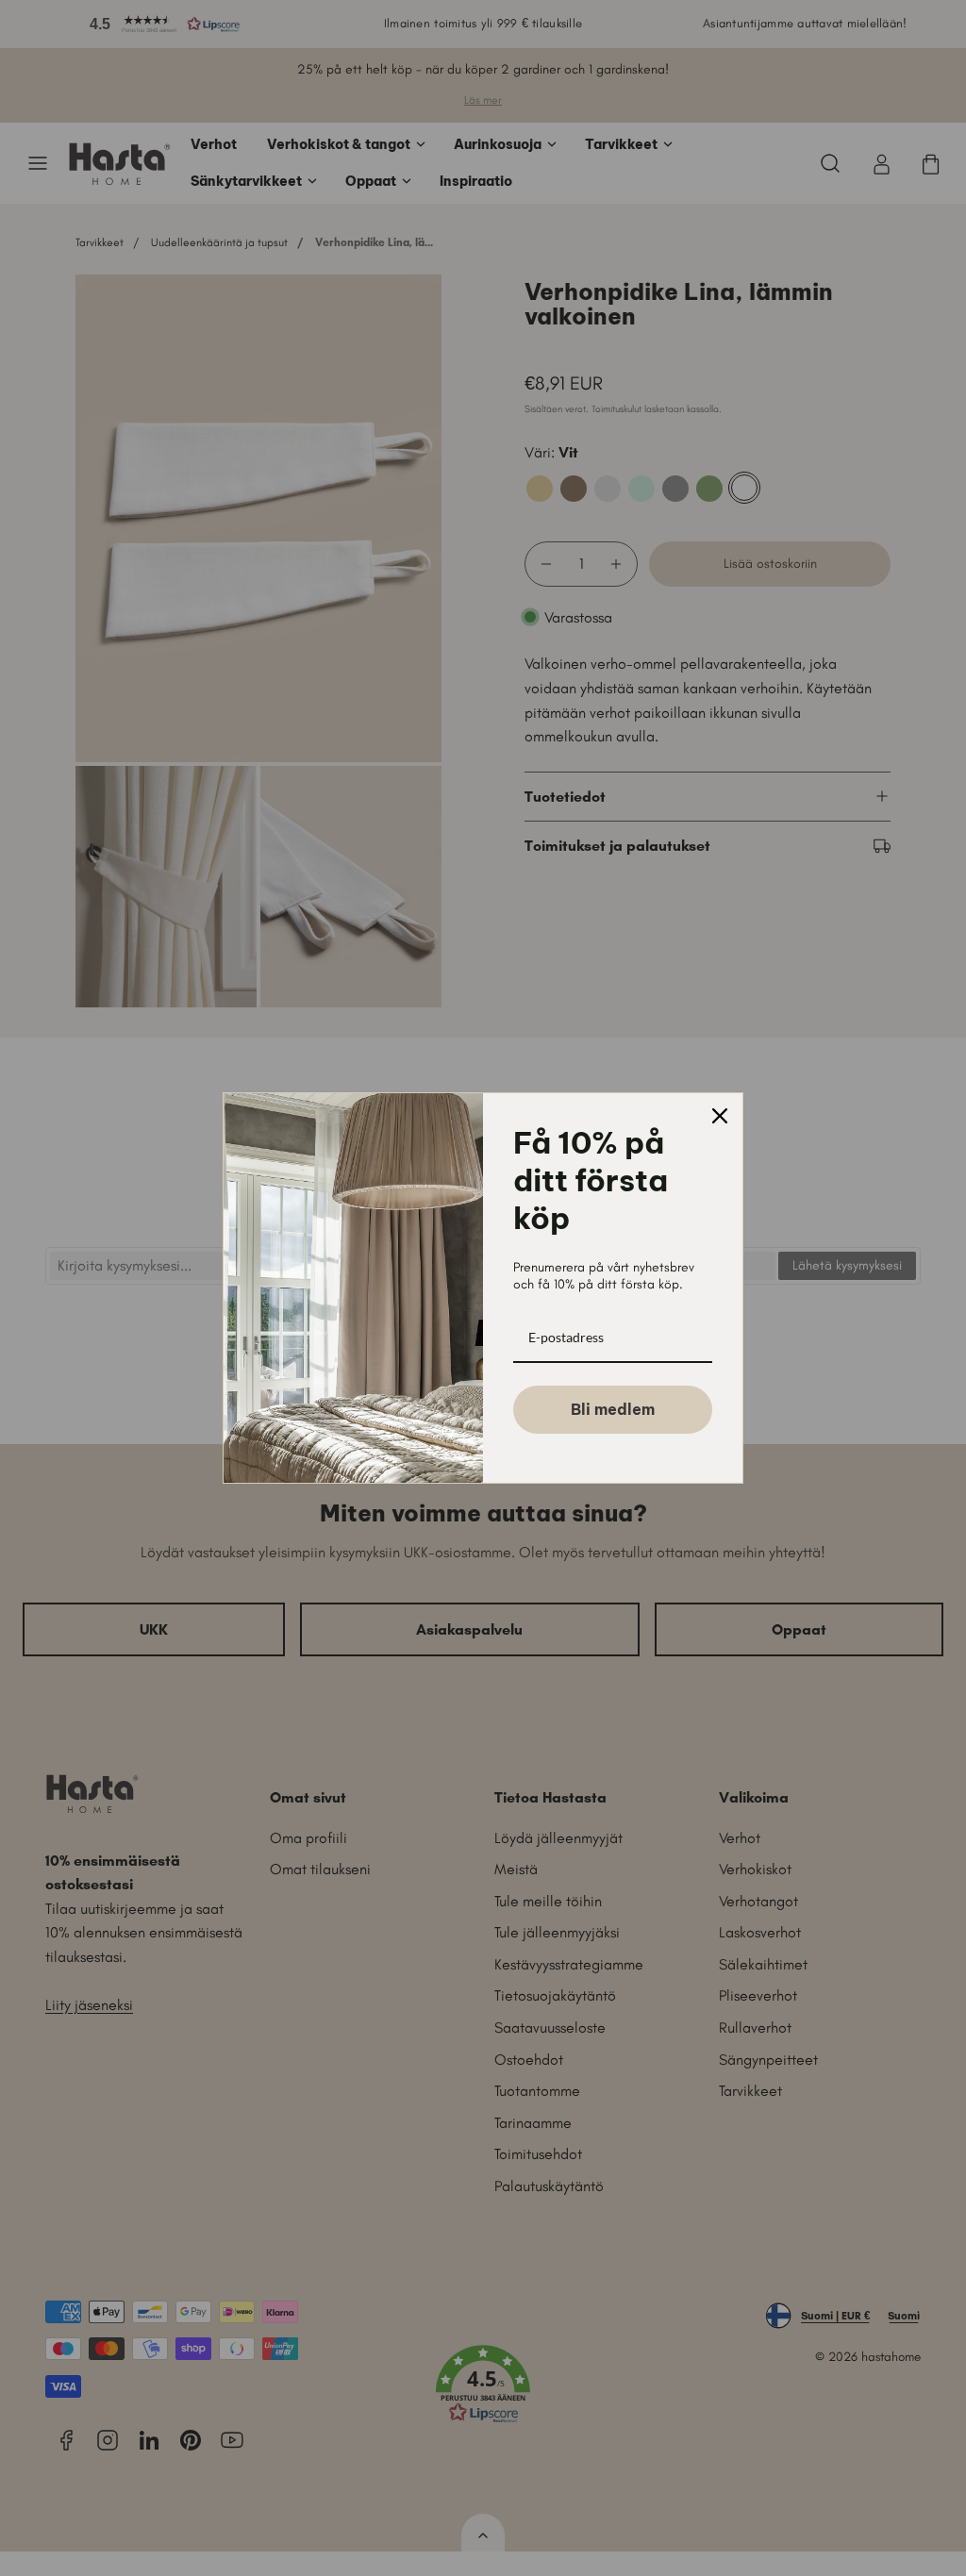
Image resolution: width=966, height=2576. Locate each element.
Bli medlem (613, 1409)
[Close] (720, 1116)
